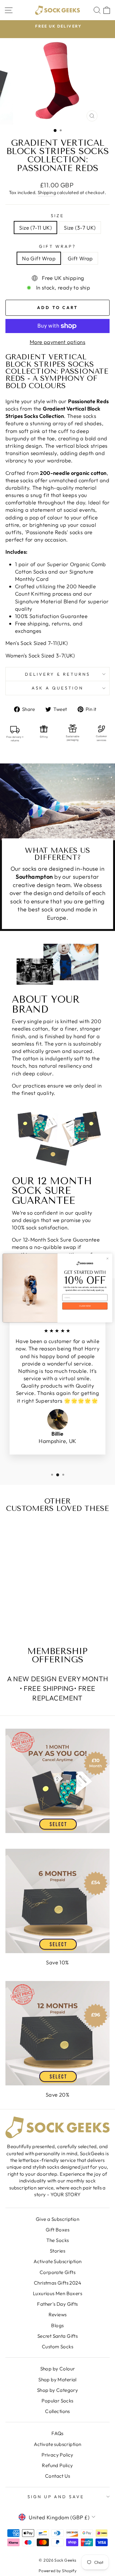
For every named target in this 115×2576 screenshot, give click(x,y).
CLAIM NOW (85, 1306)
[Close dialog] (107, 1258)
